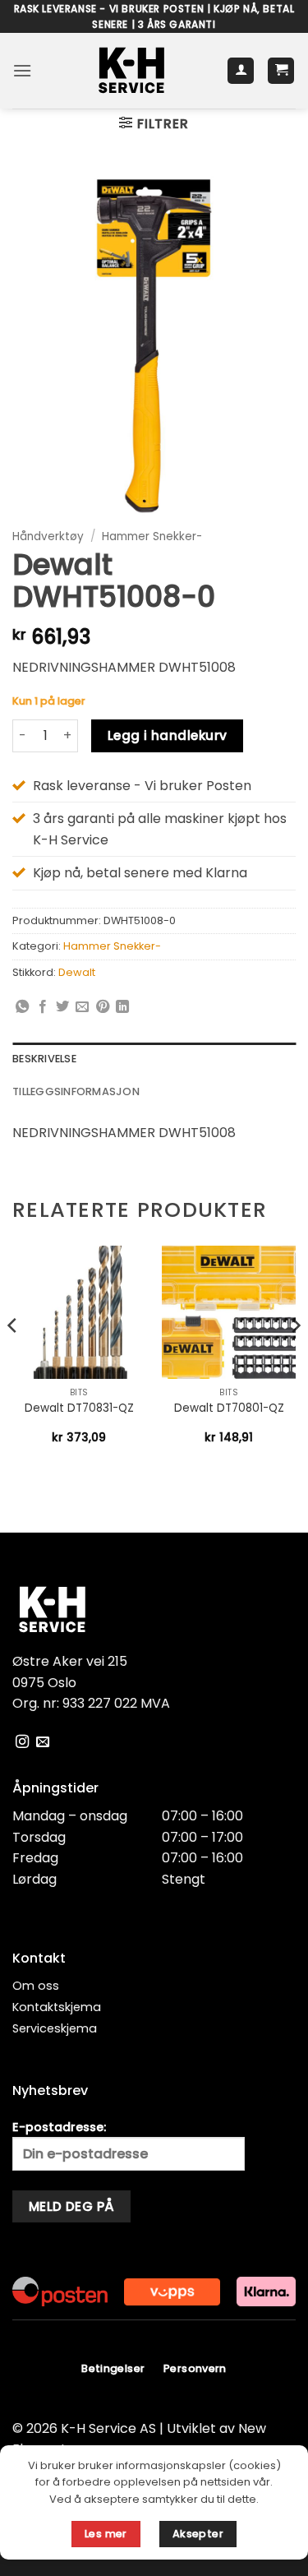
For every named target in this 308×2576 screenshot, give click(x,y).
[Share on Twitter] (62, 1007)
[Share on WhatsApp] (22, 1007)
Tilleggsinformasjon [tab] (76, 1091)
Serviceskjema (55, 2028)
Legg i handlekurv (168, 735)
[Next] (295, 1359)
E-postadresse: (59, 2127)
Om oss (36, 1986)
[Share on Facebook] (43, 1007)
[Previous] (13, 1359)
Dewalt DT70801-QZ (229, 1408)
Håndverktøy (48, 536)
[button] (22, 70)
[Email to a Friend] (82, 1007)
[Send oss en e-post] (43, 1742)
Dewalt (77, 972)
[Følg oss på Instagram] (22, 1742)
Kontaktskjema (57, 2007)
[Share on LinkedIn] (122, 1007)
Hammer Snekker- (152, 536)
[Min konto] (241, 71)
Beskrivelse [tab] (44, 1059)
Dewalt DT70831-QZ (79, 1408)
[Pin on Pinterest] (103, 1007)
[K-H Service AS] (132, 71)
